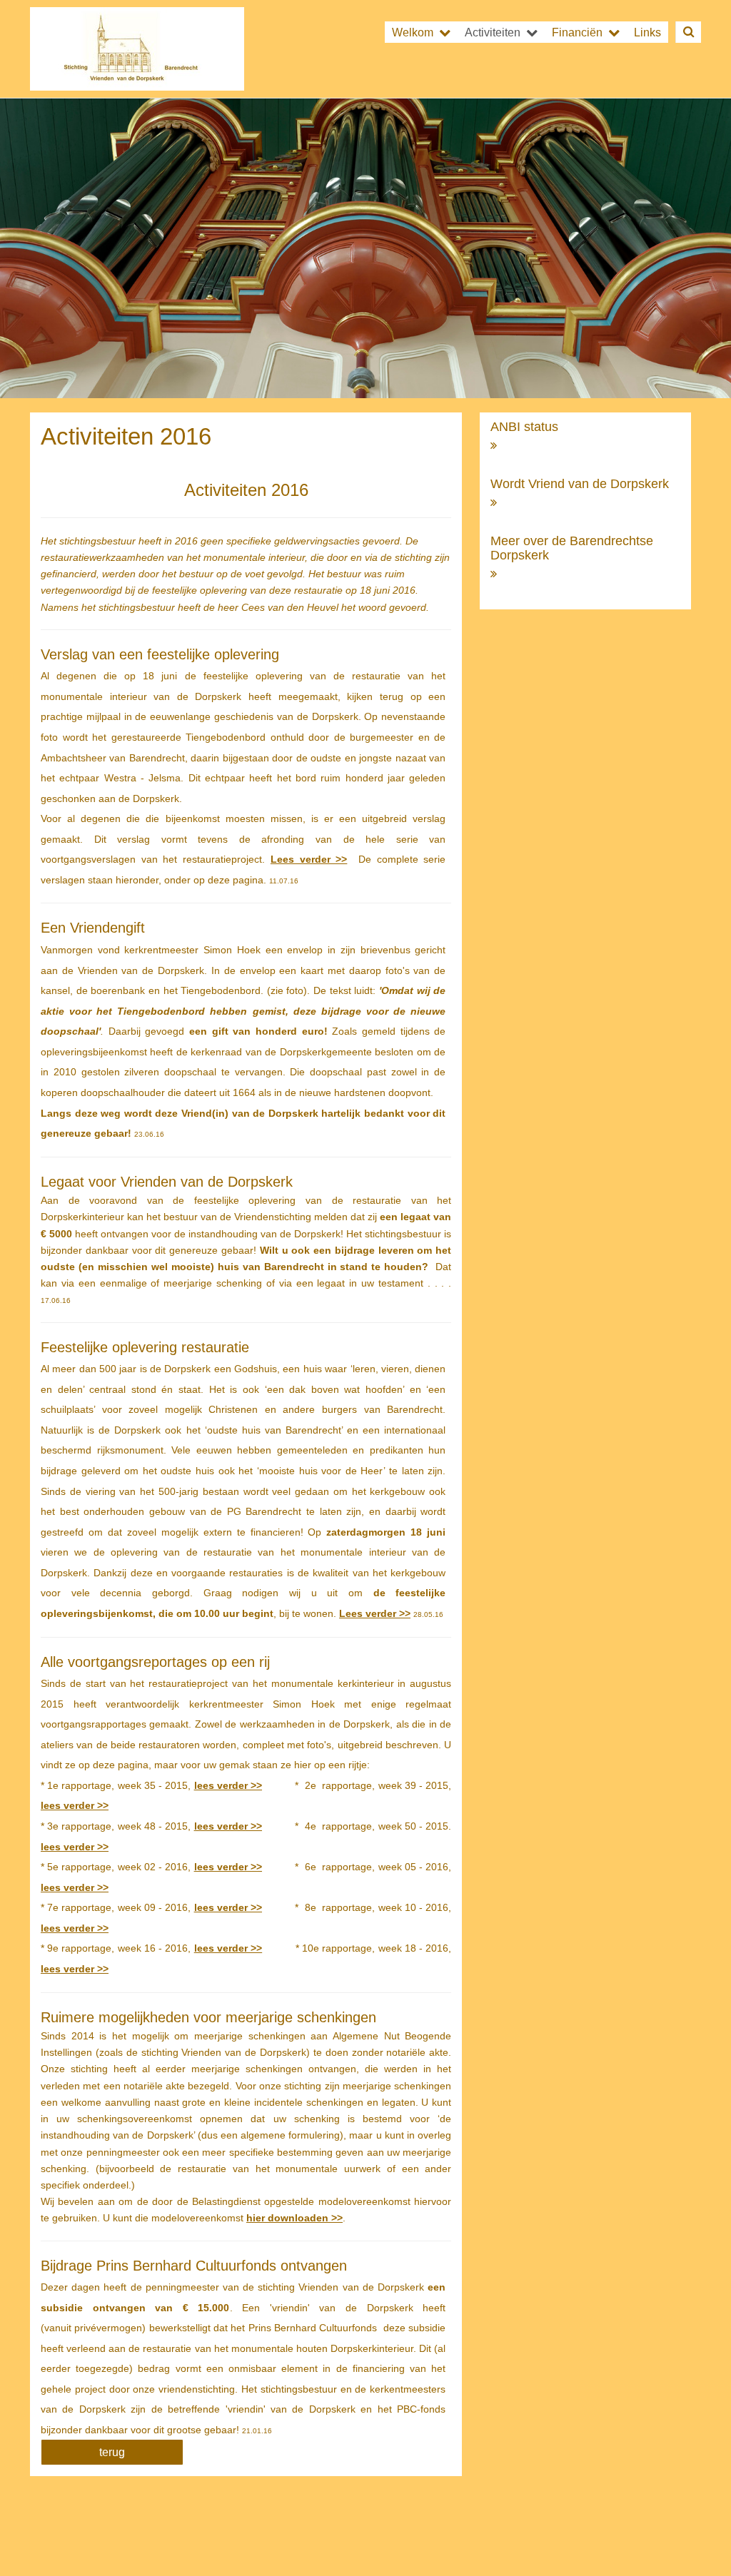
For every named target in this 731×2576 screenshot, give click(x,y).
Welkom (413, 32)
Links (647, 32)
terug (112, 2452)
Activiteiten (493, 32)
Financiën (577, 32)
